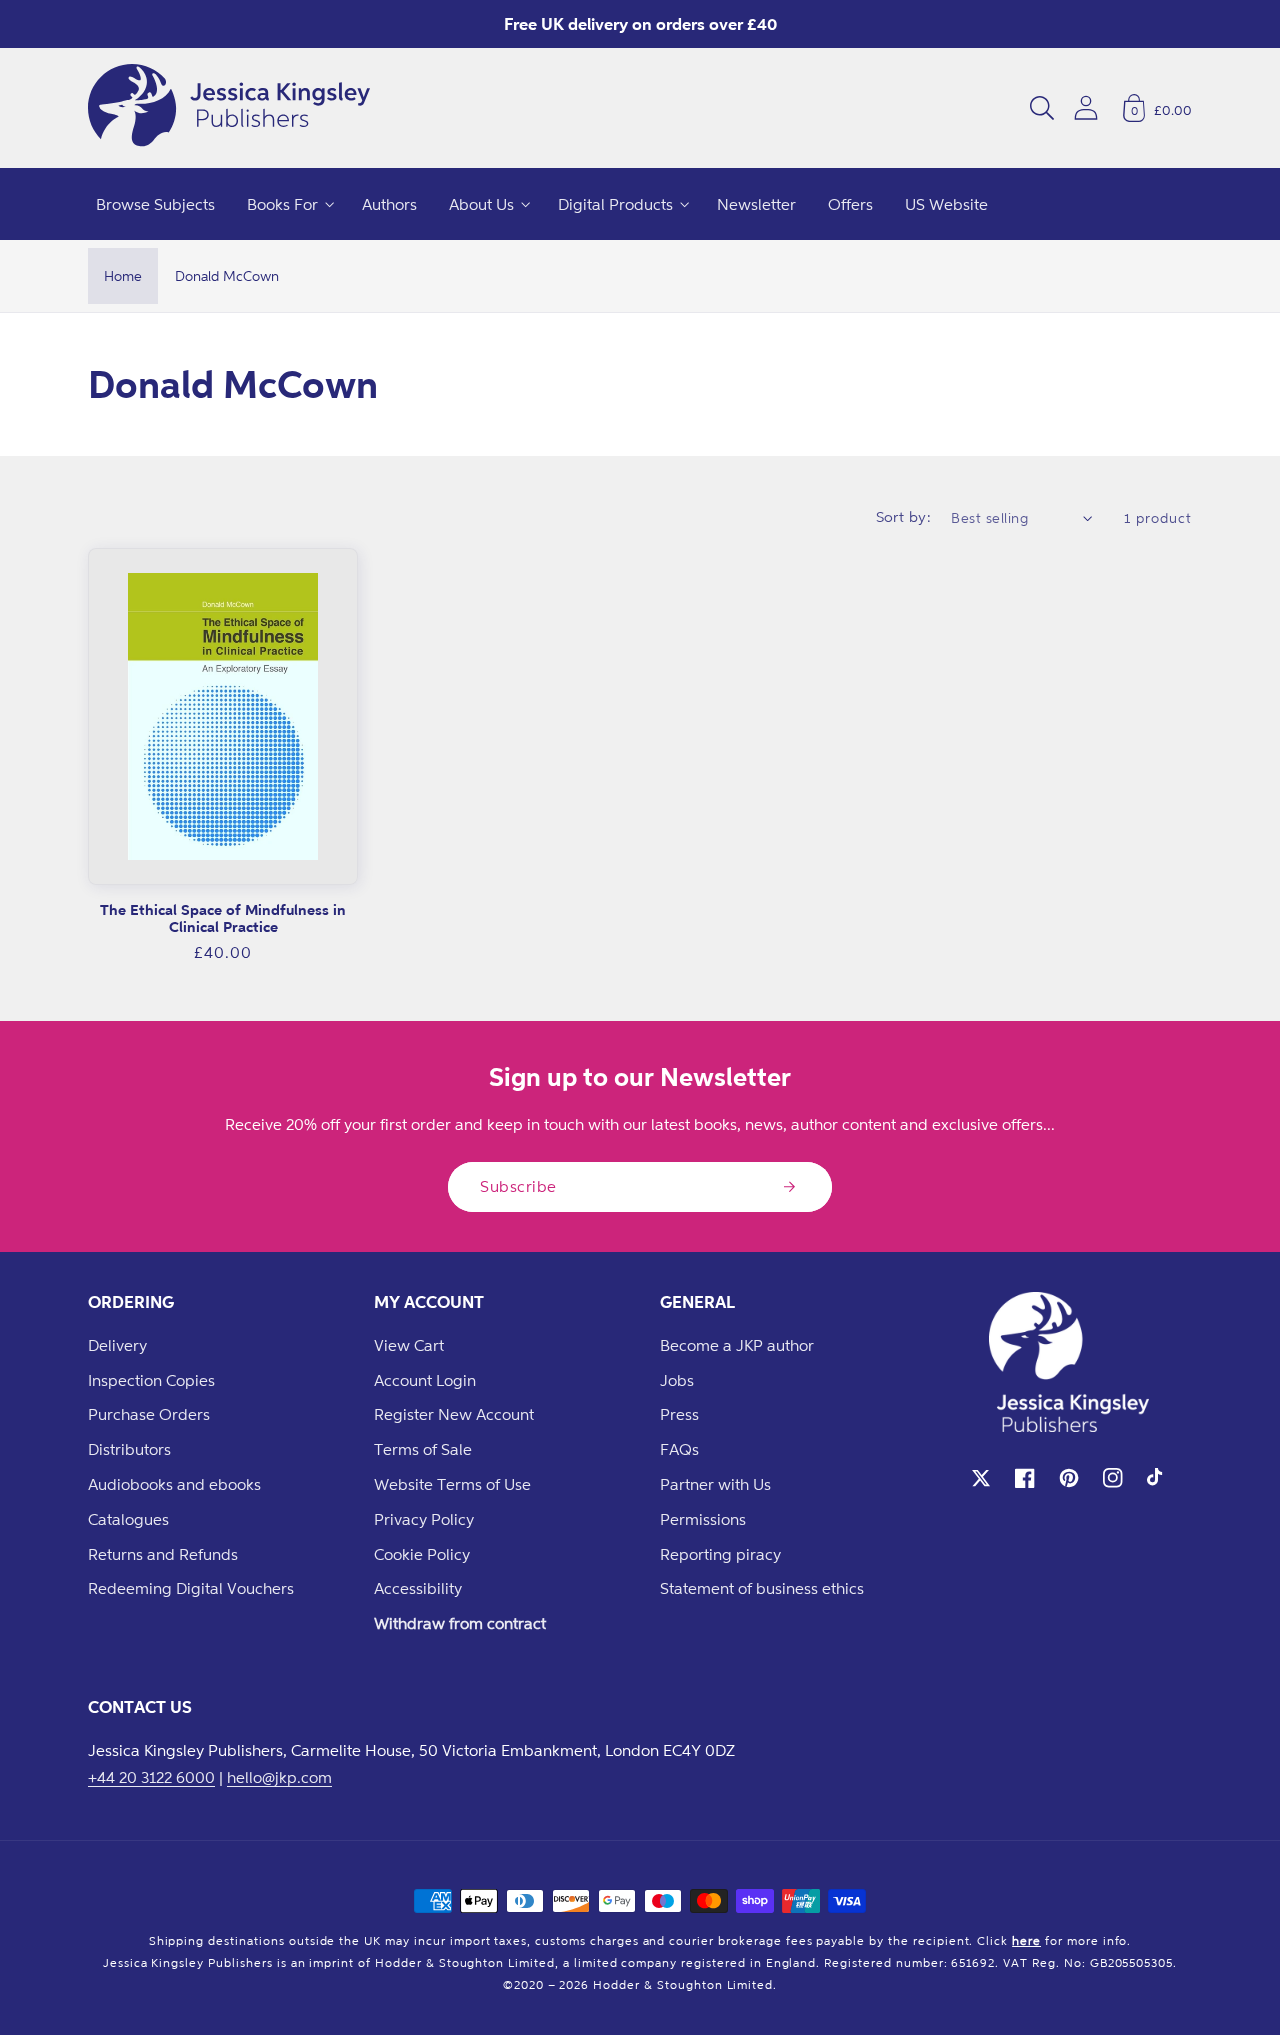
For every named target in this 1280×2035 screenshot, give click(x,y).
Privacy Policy (424, 1519)
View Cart (409, 1345)
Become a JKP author (737, 1345)
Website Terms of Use (452, 1484)
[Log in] (1086, 107)
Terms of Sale (423, 1449)
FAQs (679, 1449)
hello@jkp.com (279, 1777)
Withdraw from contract (460, 1623)
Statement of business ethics (762, 1588)
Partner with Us (715, 1484)
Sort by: (904, 516)
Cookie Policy (422, 1554)
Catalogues (128, 1519)
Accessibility (418, 1588)
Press (679, 1414)
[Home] (229, 108)
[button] (1042, 108)
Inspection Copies (151, 1380)
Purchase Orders (149, 1414)
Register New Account (454, 1414)
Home (123, 275)
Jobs (677, 1380)
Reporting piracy (720, 1554)
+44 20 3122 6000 (151, 1777)
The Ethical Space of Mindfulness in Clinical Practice (223, 918)
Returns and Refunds (163, 1554)
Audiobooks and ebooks (174, 1484)
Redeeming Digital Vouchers (191, 1588)
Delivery (117, 1345)
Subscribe (518, 1186)
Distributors (129, 1449)
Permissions (703, 1519)
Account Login (425, 1380)
